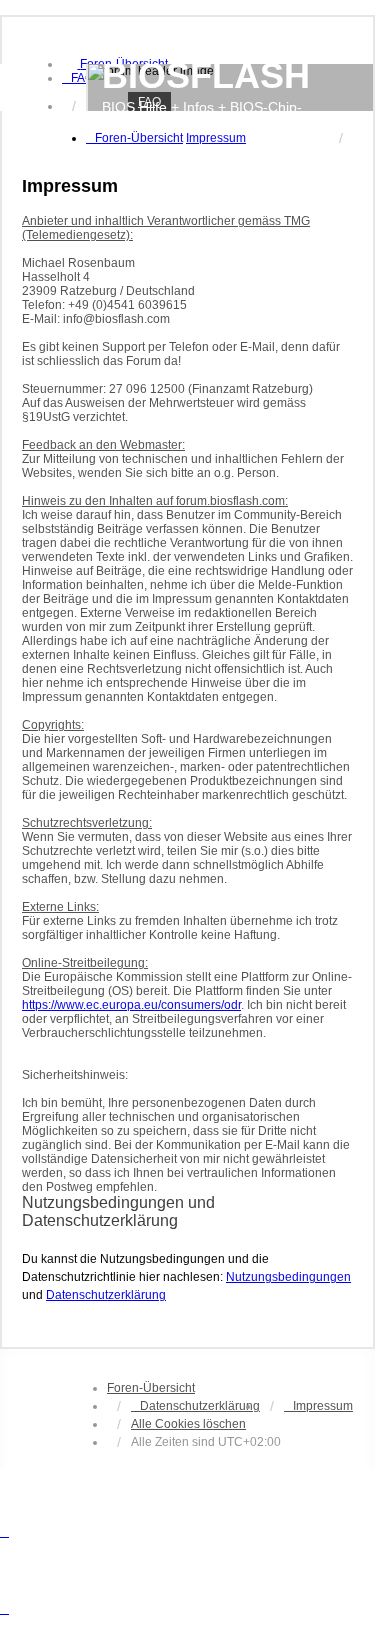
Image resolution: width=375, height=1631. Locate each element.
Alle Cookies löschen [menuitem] (188, 1424)
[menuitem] (78, 78)
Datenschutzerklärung (106, 1295)
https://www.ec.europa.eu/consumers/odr (131, 1005)
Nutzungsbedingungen (288, 1277)
